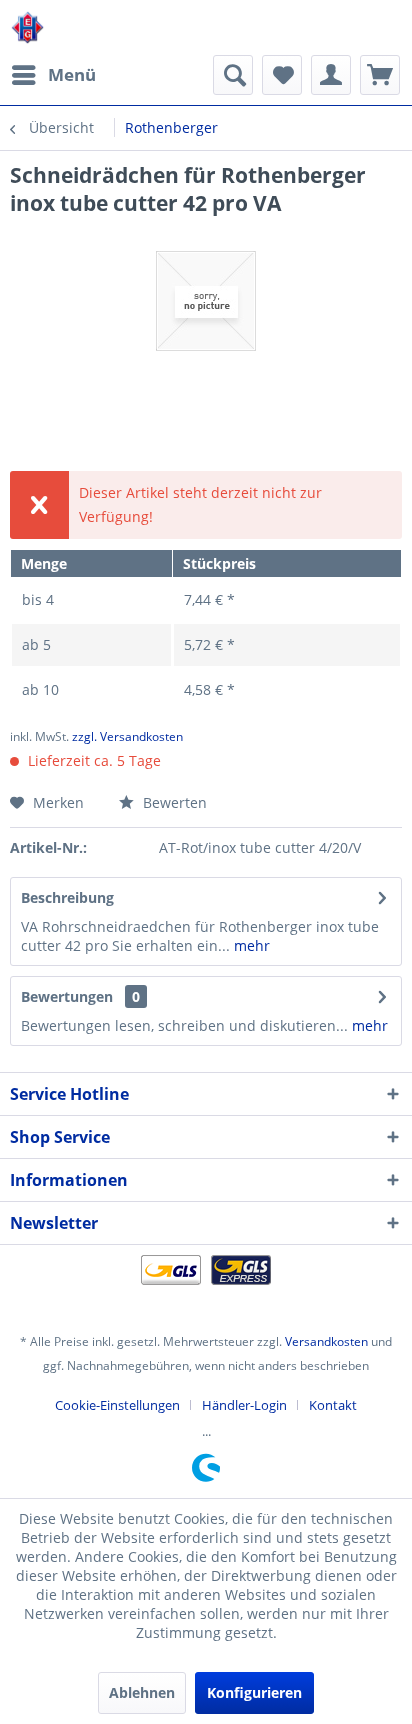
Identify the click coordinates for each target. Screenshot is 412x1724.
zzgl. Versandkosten (127, 736)
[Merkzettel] (282, 75)
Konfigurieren (254, 1692)
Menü (72, 74)
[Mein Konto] (331, 75)
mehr (250, 945)
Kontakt (333, 1405)
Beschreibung (67, 897)
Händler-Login (244, 1405)
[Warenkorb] (380, 75)
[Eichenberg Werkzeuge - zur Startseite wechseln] (27, 27)
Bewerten (173, 802)
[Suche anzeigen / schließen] (233, 75)
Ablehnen (142, 1692)
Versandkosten (326, 1341)
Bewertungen (67, 996)
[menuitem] (53, 75)
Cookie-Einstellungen (117, 1405)
